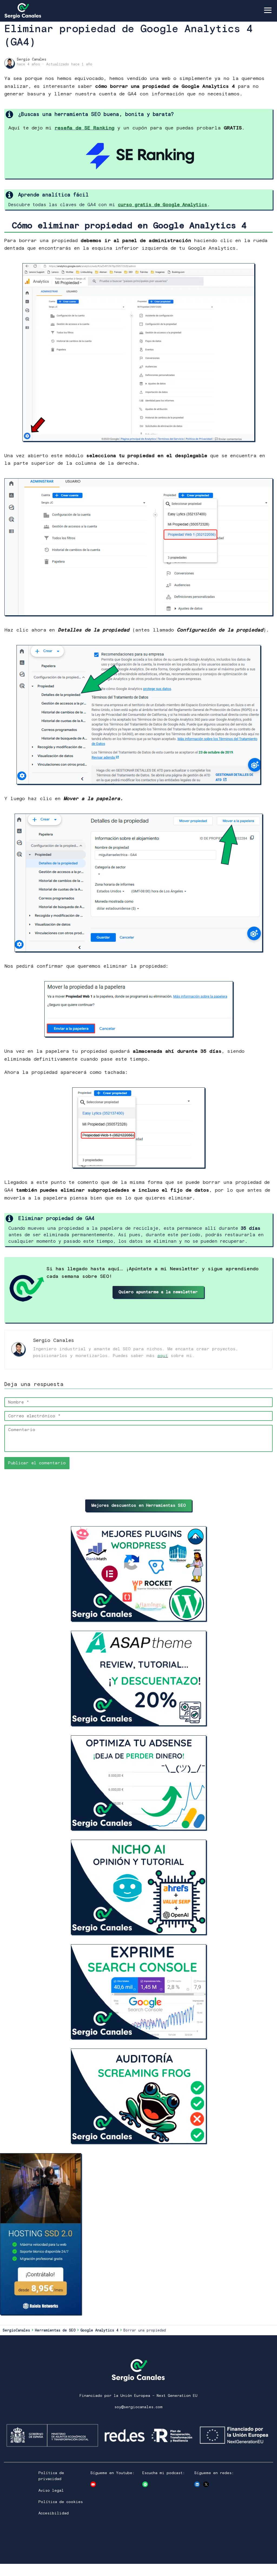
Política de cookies (61, 2502)
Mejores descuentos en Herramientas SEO (139, 1506)
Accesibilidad (54, 2513)
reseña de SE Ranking (85, 128)
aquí (163, 1356)
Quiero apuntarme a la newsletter (158, 1292)
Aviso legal (51, 2491)
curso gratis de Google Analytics (163, 205)
